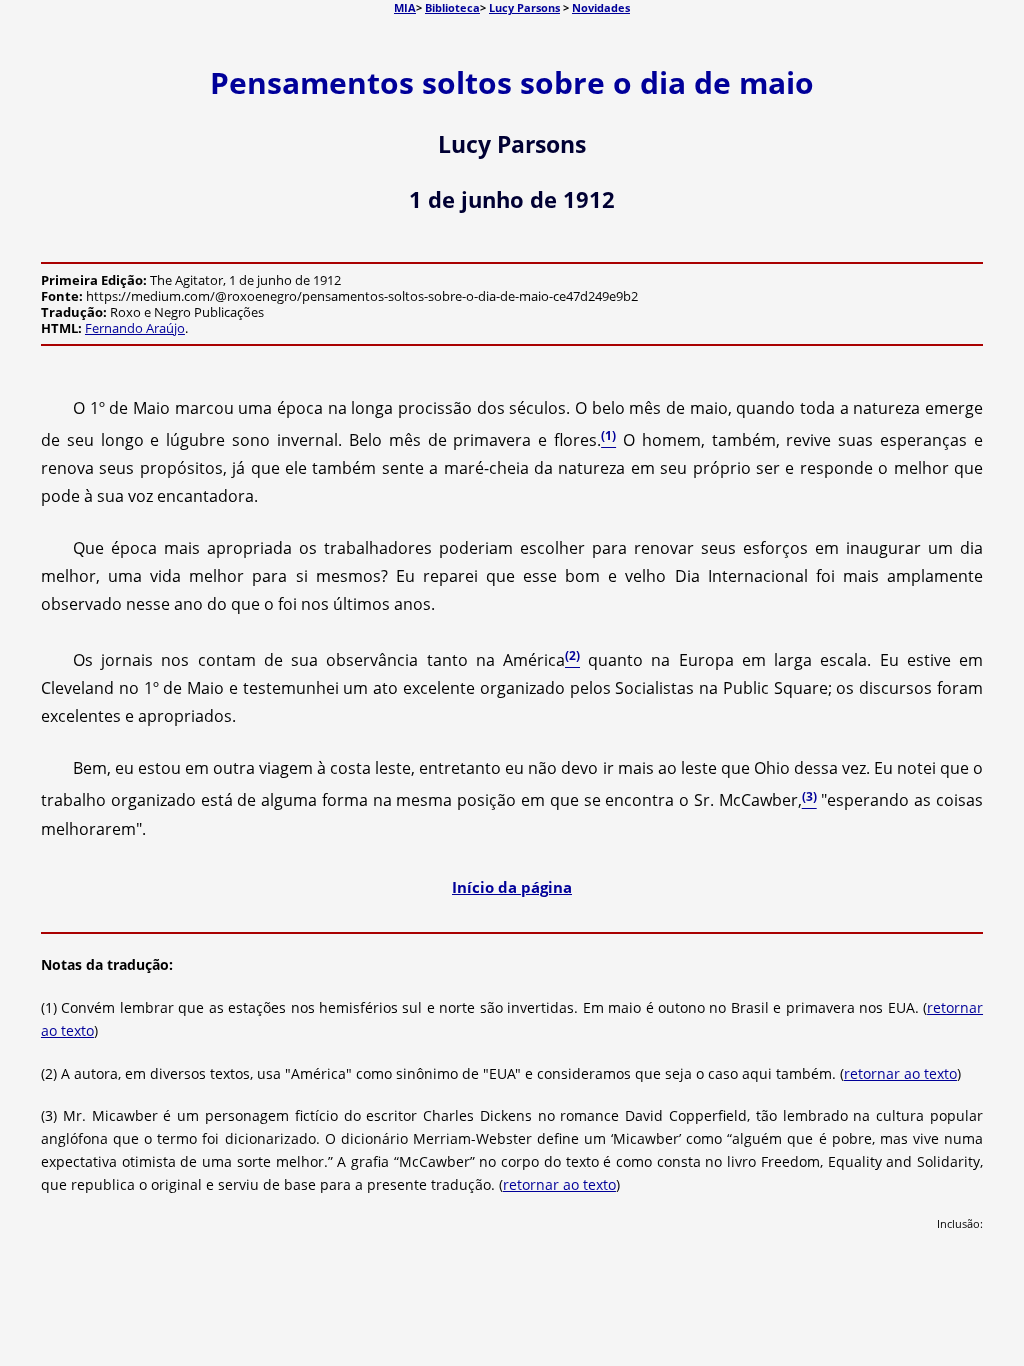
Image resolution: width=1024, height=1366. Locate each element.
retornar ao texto (900, 1073)
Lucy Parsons (524, 7)
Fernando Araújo (135, 328)
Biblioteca (452, 7)
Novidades (601, 7)
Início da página (512, 887)
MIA (405, 7)
